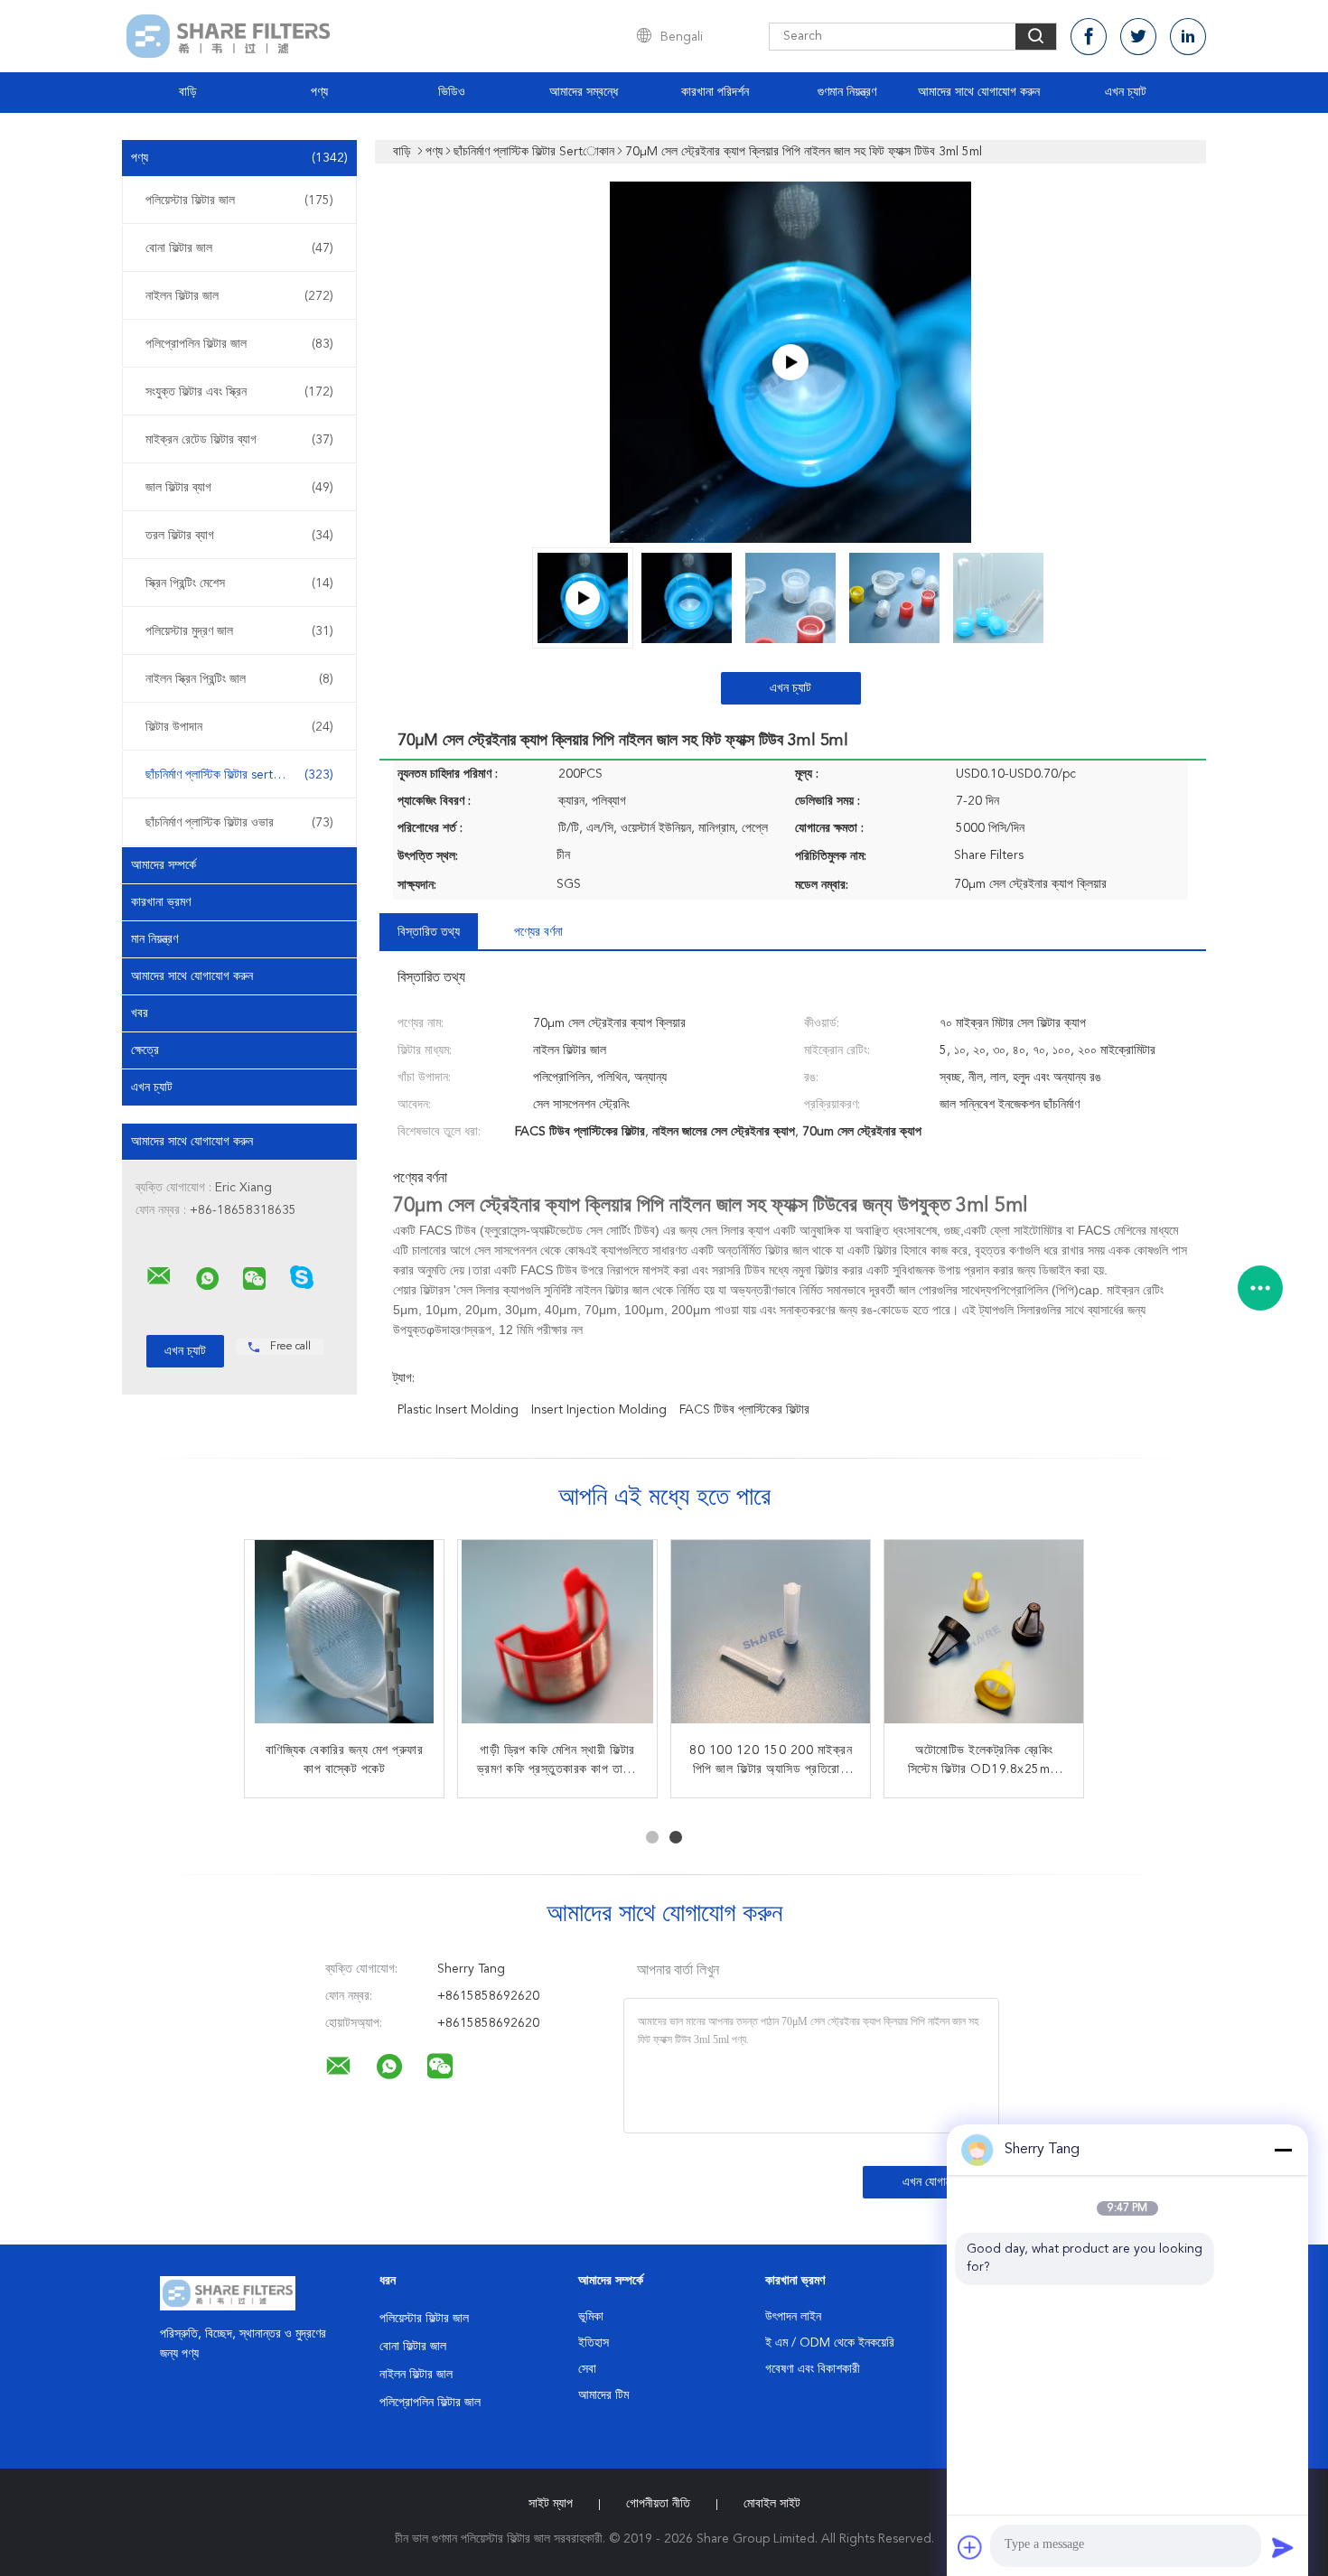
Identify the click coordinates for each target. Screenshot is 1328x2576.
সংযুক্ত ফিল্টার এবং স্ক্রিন (239, 392)
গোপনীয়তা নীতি (658, 2504)
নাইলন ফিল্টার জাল (239, 296)
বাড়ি (188, 92)
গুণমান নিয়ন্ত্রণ (847, 92)
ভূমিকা (591, 2317)
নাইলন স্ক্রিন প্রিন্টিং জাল (239, 679)
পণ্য (319, 92)
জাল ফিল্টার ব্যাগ (239, 488)
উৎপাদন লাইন (793, 2317)
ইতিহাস (594, 2343)
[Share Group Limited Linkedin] (1188, 37)
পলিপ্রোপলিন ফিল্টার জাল (239, 344)
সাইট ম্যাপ (551, 2504)
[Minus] (1283, 2150)
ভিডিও (452, 92)
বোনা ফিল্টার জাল (239, 248)
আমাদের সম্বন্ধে (584, 92)
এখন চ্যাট (1126, 92)
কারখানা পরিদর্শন (715, 92)
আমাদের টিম (603, 2395)
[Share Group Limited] (159, 1276)
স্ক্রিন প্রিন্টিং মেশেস (239, 583)
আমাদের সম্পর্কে (164, 865)
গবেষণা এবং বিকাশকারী (813, 2369)
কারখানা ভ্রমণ (161, 902)
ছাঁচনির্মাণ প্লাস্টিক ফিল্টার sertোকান (239, 775)
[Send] (1283, 2547)
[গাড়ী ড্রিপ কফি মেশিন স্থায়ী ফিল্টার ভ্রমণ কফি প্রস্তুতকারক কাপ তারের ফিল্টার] (557, 1639)
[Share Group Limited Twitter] (1138, 37)
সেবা (587, 2369)
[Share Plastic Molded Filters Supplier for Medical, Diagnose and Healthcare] (790, 362)
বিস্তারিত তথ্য (429, 932)
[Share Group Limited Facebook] (1089, 37)
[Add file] (970, 2547)
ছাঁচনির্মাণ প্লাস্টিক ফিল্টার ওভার (239, 823)
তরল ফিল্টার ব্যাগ (239, 536)
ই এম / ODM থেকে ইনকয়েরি (830, 2343)
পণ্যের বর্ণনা (538, 932)
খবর (140, 1013)
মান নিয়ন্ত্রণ (154, 939)
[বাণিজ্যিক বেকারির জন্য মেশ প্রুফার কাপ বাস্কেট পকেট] (344, 1639)
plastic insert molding (458, 1410)
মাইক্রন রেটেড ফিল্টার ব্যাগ (239, 440)
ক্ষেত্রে (145, 1050)
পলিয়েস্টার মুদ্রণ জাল (239, 631)
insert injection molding (599, 1410)
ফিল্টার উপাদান (239, 727)
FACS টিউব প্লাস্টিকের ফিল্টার (744, 1410)
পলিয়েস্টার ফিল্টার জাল (239, 201)
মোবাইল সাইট (772, 2504)
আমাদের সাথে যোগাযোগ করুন (979, 92)
